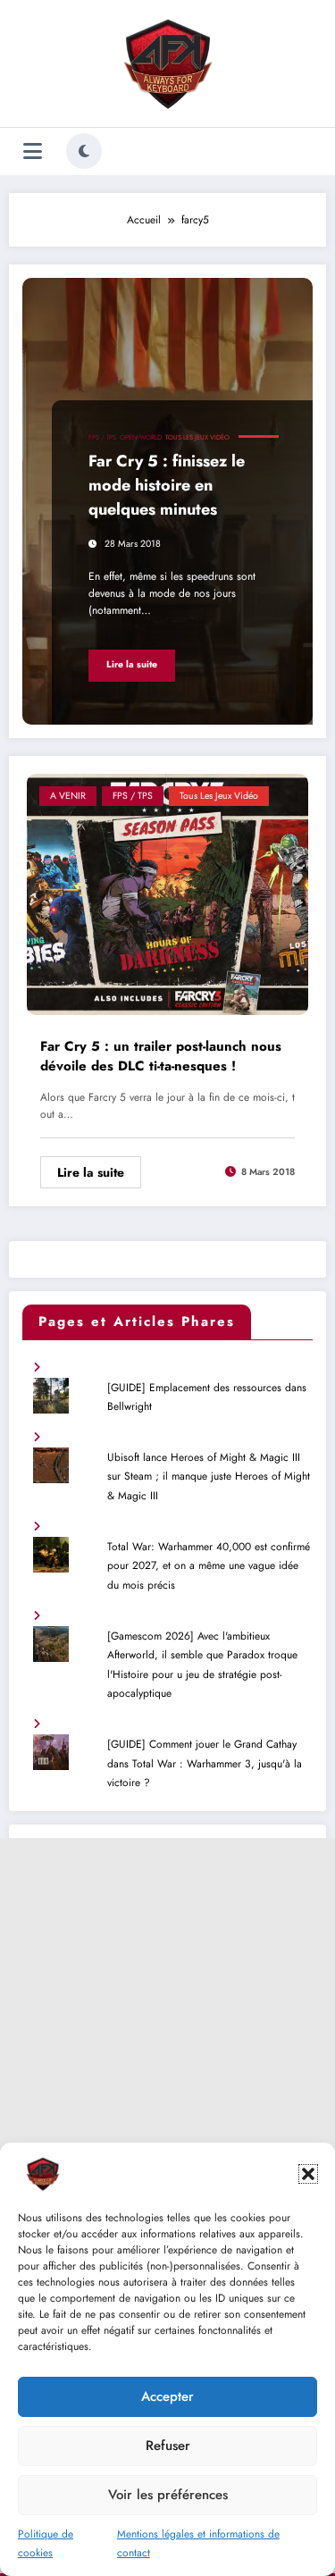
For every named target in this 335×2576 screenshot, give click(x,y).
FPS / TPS (102, 437)
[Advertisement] (167, 2005)
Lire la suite (132, 664)
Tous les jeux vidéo (197, 437)
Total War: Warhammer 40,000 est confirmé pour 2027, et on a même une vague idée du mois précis (209, 1566)
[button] (308, 2174)
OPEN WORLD (141, 437)
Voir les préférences (168, 2495)
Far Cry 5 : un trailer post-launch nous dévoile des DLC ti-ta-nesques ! (161, 1057)
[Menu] (33, 151)
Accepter (167, 2396)
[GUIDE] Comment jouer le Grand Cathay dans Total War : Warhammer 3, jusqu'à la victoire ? (205, 1763)
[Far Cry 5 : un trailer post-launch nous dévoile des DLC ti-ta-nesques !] (167, 893)
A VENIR (68, 796)
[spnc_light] (84, 151)
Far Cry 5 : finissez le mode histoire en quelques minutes (167, 485)
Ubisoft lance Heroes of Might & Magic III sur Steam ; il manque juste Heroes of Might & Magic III (209, 1477)
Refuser (168, 2446)
